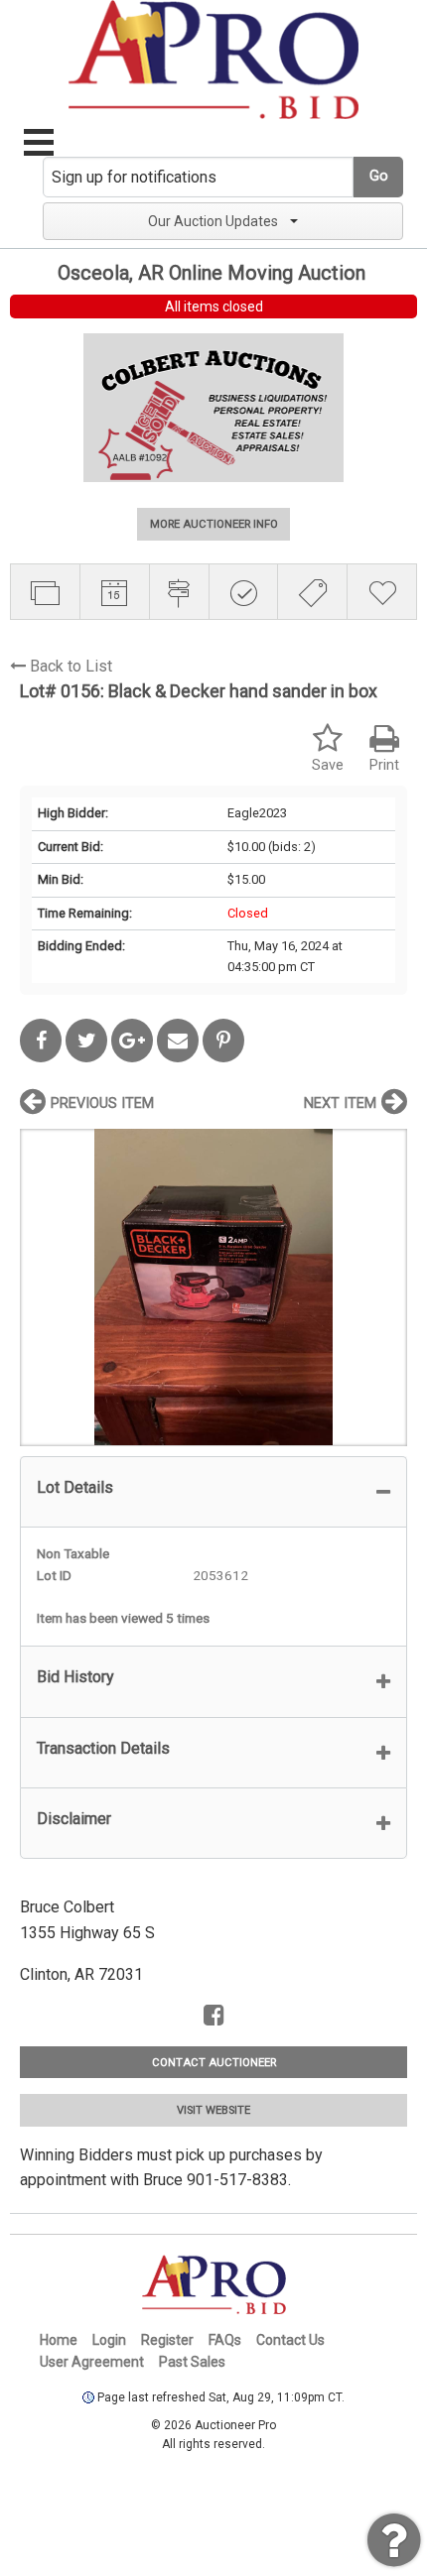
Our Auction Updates (213, 221)
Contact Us (290, 2340)
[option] (213, 1287)
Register (167, 2340)
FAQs (225, 2340)
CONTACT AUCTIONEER (214, 2063)
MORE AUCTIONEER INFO (214, 524)
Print (384, 765)
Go (379, 176)
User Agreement (92, 2362)
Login (109, 2340)
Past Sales (192, 2362)
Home (59, 2340)
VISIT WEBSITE (213, 2110)
